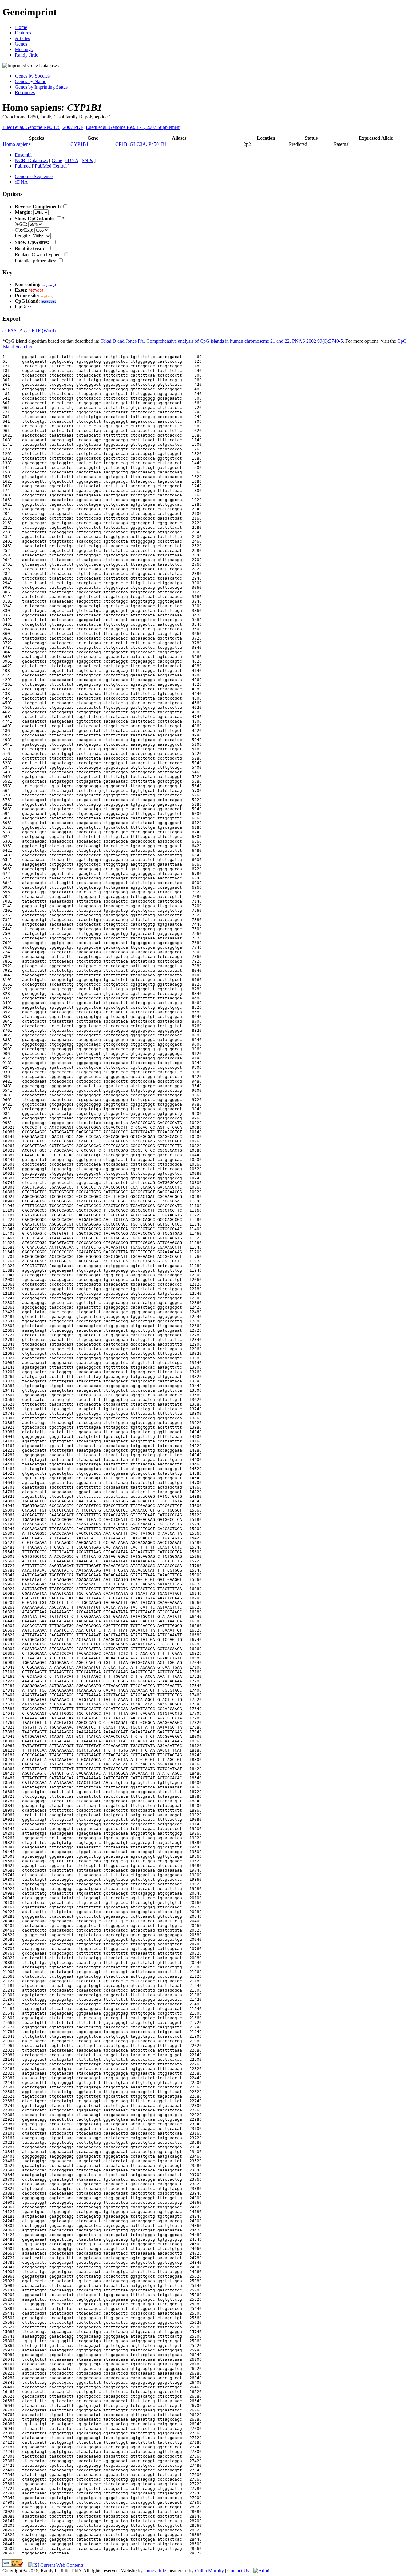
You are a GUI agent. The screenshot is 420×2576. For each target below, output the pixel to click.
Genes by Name (30, 81)
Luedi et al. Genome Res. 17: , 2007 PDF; (44, 127)
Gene (57, 160)
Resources (25, 92)
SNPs (87, 160)
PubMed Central (51, 166)
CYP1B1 (79, 144)
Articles (22, 38)
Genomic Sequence (34, 176)
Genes (21, 44)
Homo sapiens (17, 144)
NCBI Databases (31, 160)
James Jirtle (155, 2571)
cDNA (72, 160)
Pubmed (23, 166)
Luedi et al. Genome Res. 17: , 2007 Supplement (133, 127)
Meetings (24, 49)
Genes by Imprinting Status (41, 87)
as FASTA (13, 331)
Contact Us (238, 2571)
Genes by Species (32, 76)
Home (21, 27)
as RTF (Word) (41, 331)
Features (23, 33)
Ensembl (23, 155)
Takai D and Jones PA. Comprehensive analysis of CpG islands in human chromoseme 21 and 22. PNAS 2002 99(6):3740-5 (222, 341)
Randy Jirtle (26, 55)
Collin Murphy (209, 2571)
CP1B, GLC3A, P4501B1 (141, 144)
